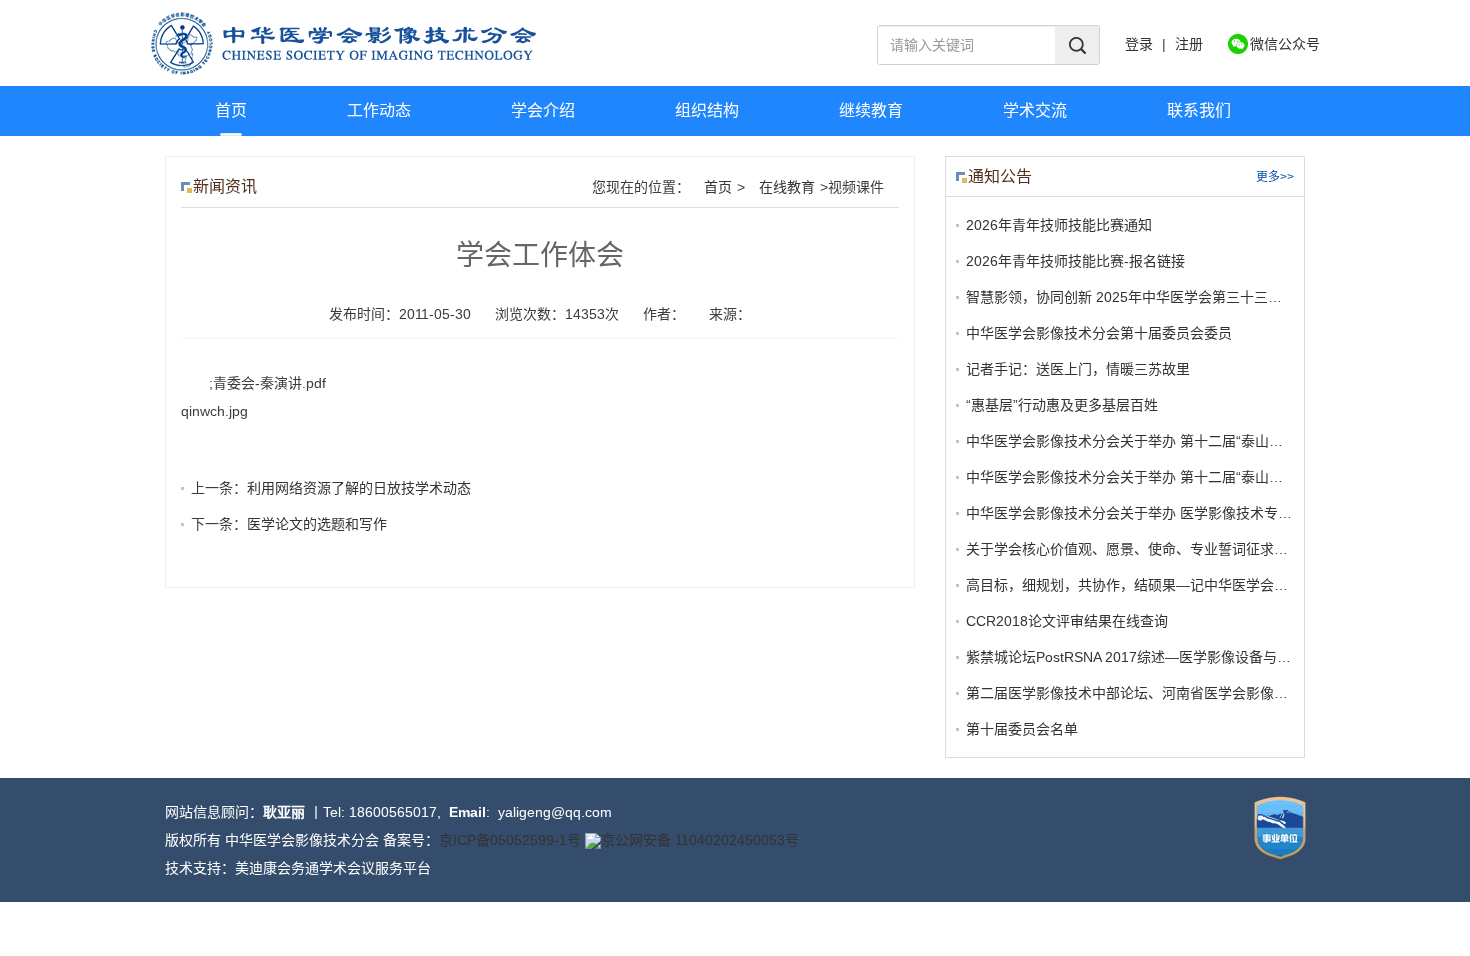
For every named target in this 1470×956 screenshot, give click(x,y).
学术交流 (1035, 110)
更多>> (1275, 177)
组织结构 (707, 110)
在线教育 (787, 187)
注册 (1189, 44)
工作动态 (379, 110)
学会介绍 (543, 110)
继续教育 (871, 110)
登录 (1139, 44)
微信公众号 (1285, 44)
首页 (231, 110)
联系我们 (1199, 110)
